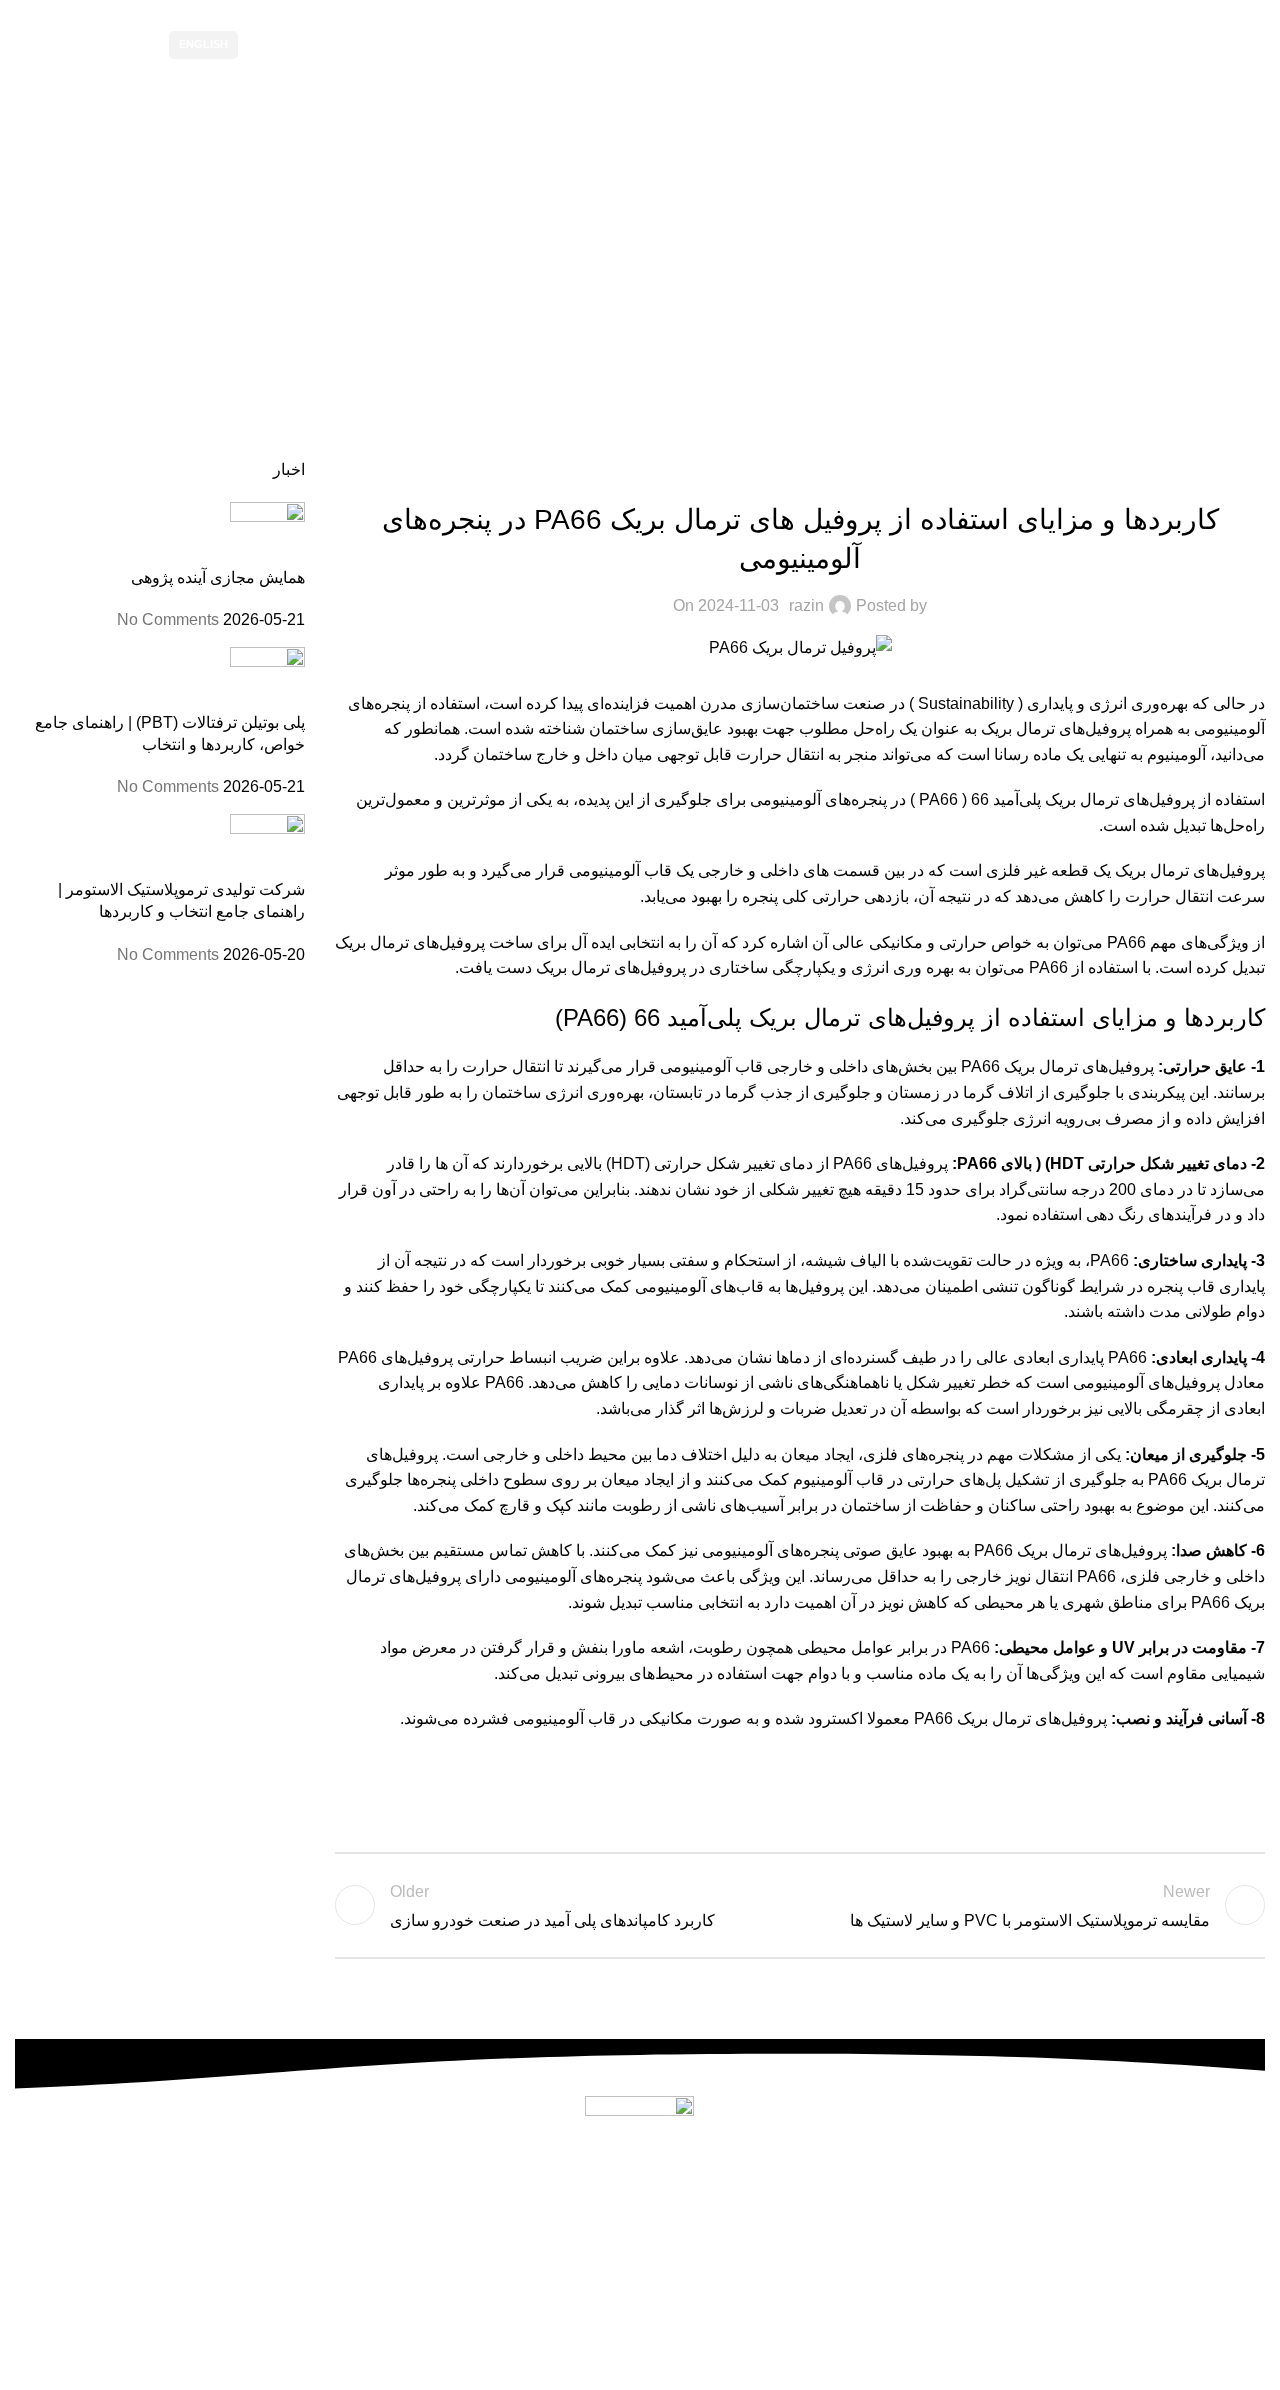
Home (673, 306)
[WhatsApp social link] (270, 44)
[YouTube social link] (295, 44)
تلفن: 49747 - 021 (640, 2204)
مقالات (609, 306)
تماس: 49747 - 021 (82, 45)
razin (806, 605)
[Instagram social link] (321, 44)
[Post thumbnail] (267, 533)
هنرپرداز (505, 2376)
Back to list (800, 1905)
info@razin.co (619, 2255)
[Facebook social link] (1245, 1792)
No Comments (168, 619)
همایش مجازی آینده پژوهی (218, 577)
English (203, 44)
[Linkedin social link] (1195, 1792)
